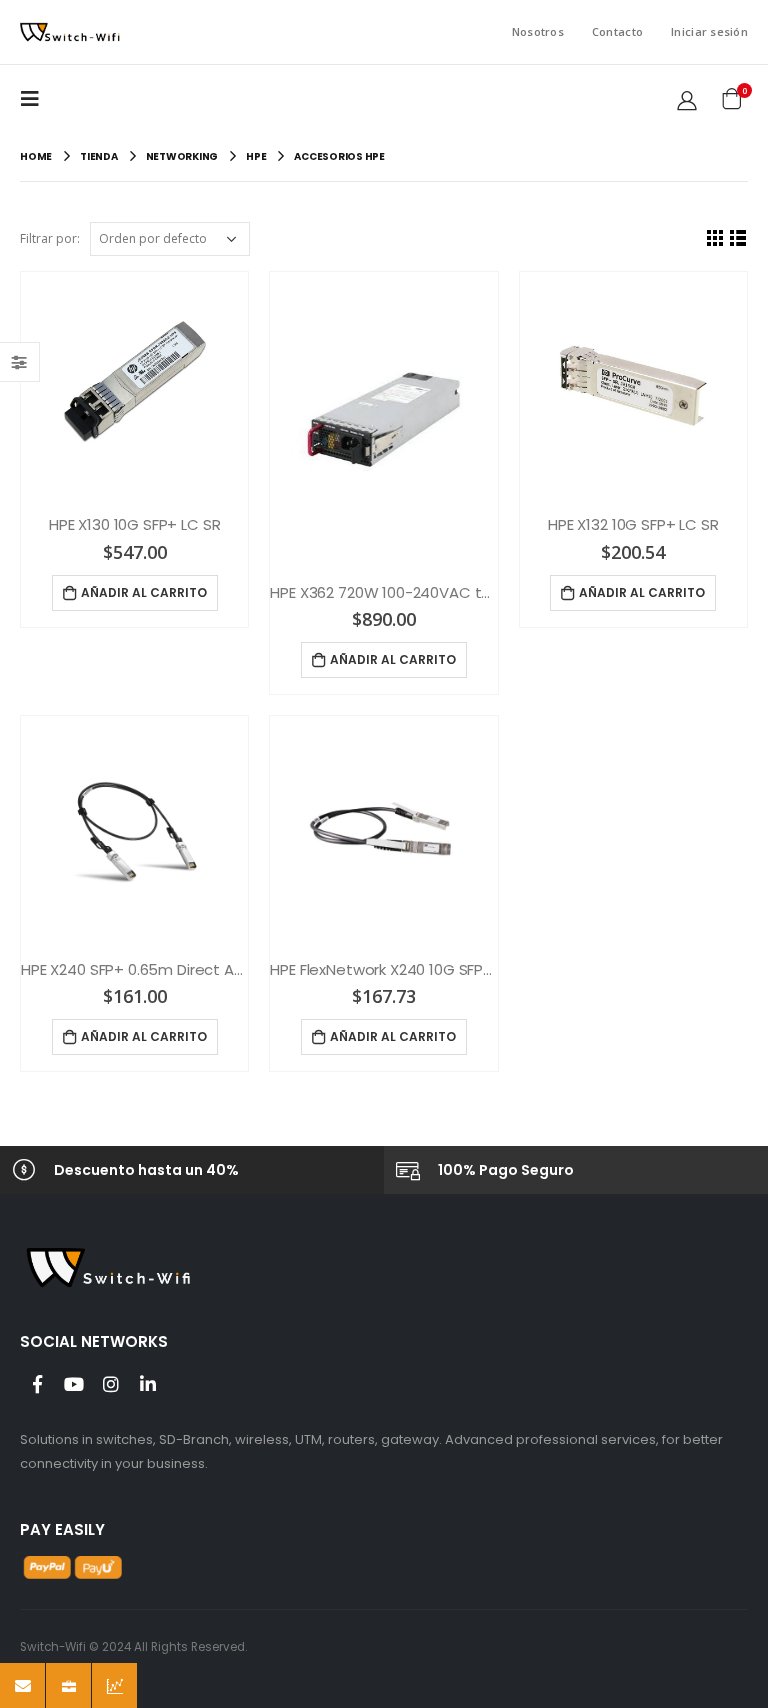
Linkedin (148, 1384)
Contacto (617, 31)
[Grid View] (715, 237)
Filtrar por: (50, 238)
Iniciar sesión (709, 31)
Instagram (111, 1384)
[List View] (738, 237)
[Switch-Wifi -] (70, 32)
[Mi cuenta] (687, 99)
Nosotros (538, 31)
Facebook (37, 1384)
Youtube (74, 1384)
